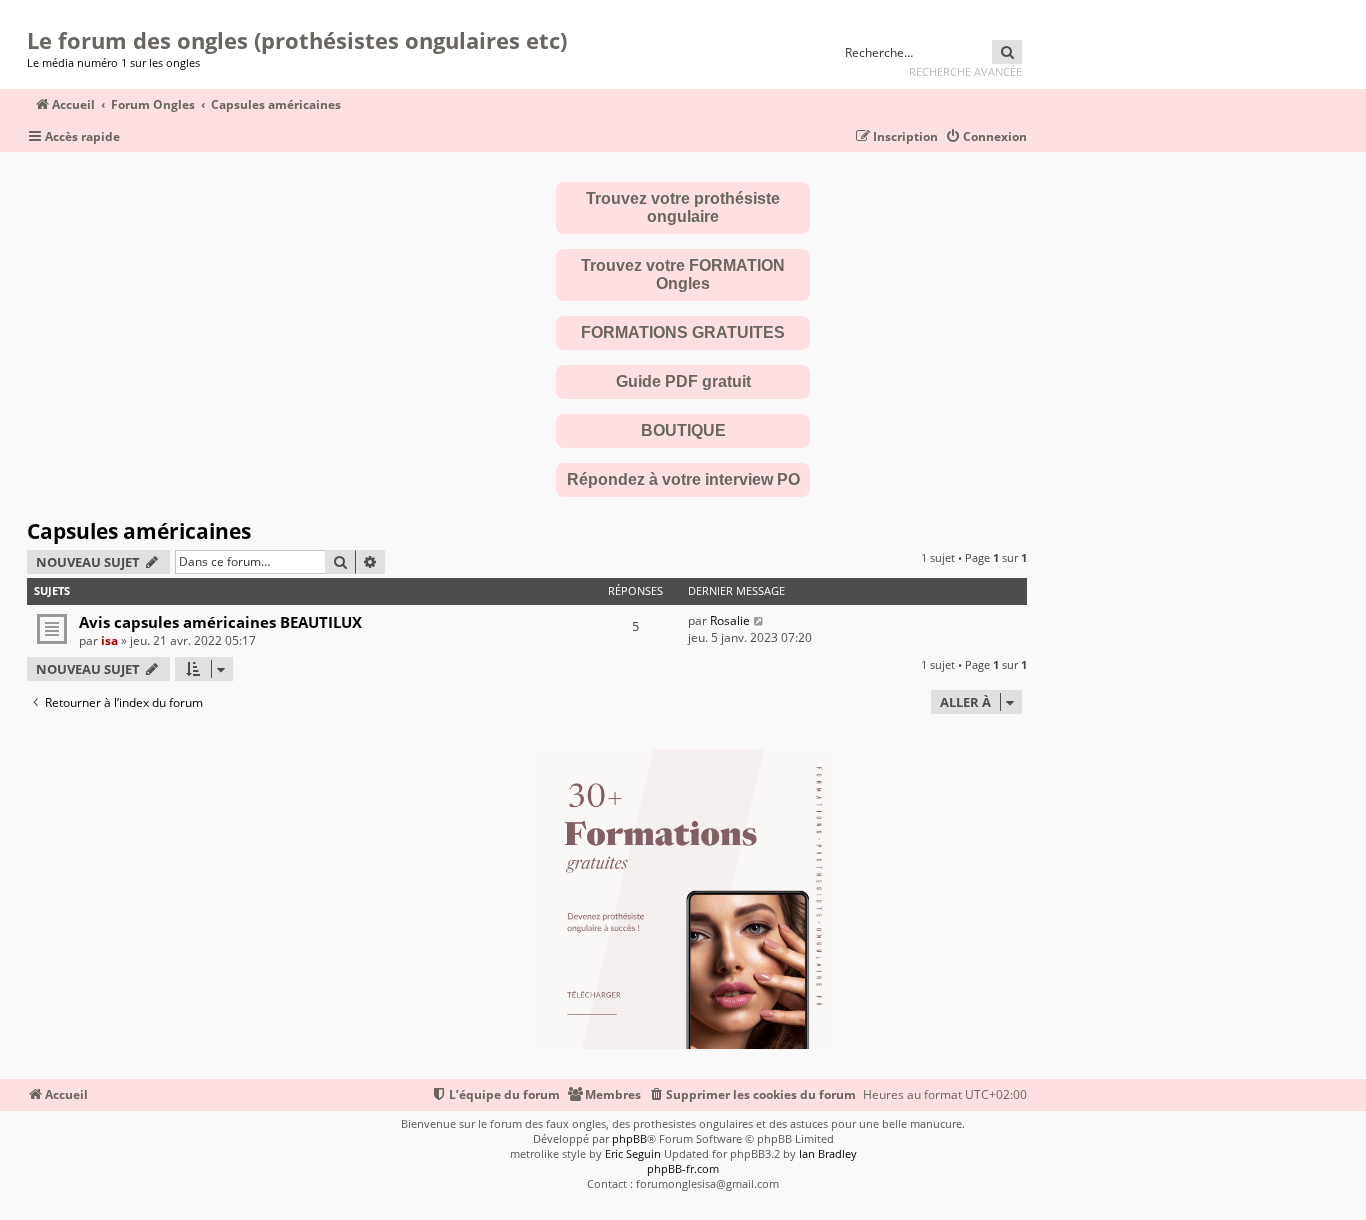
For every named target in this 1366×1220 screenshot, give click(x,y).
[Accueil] (33, 15)
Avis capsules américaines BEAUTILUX (220, 622)
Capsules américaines (139, 531)
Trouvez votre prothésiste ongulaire (683, 207)
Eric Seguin (633, 1153)
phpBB (629, 1138)
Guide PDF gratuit (683, 381)
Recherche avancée (965, 71)
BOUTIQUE (683, 430)
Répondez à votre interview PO (683, 479)
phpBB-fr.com (683, 1168)
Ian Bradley (828, 1153)
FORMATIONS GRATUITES (683, 332)
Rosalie (730, 620)
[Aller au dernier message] (759, 620)
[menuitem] (986, 137)
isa (109, 640)
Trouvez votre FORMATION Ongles (683, 274)
